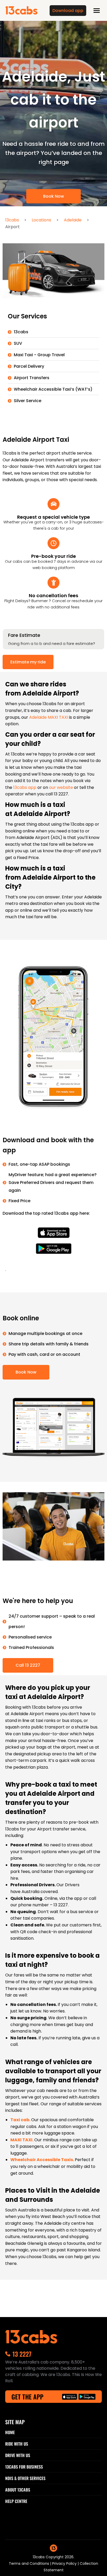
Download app (68, 11)
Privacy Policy (65, 2563)
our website (62, 787)
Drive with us (18, 2455)
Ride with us (17, 2444)
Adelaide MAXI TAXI (49, 717)
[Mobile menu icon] (97, 11)
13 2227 (22, 2354)
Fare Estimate (24, 635)
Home (10, 2432)
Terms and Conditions (29, 2563)
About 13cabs (18, 2490)
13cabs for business (24, 2467)
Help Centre (16, 2501)
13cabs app (25, 787)
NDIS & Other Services (25, 2478)
